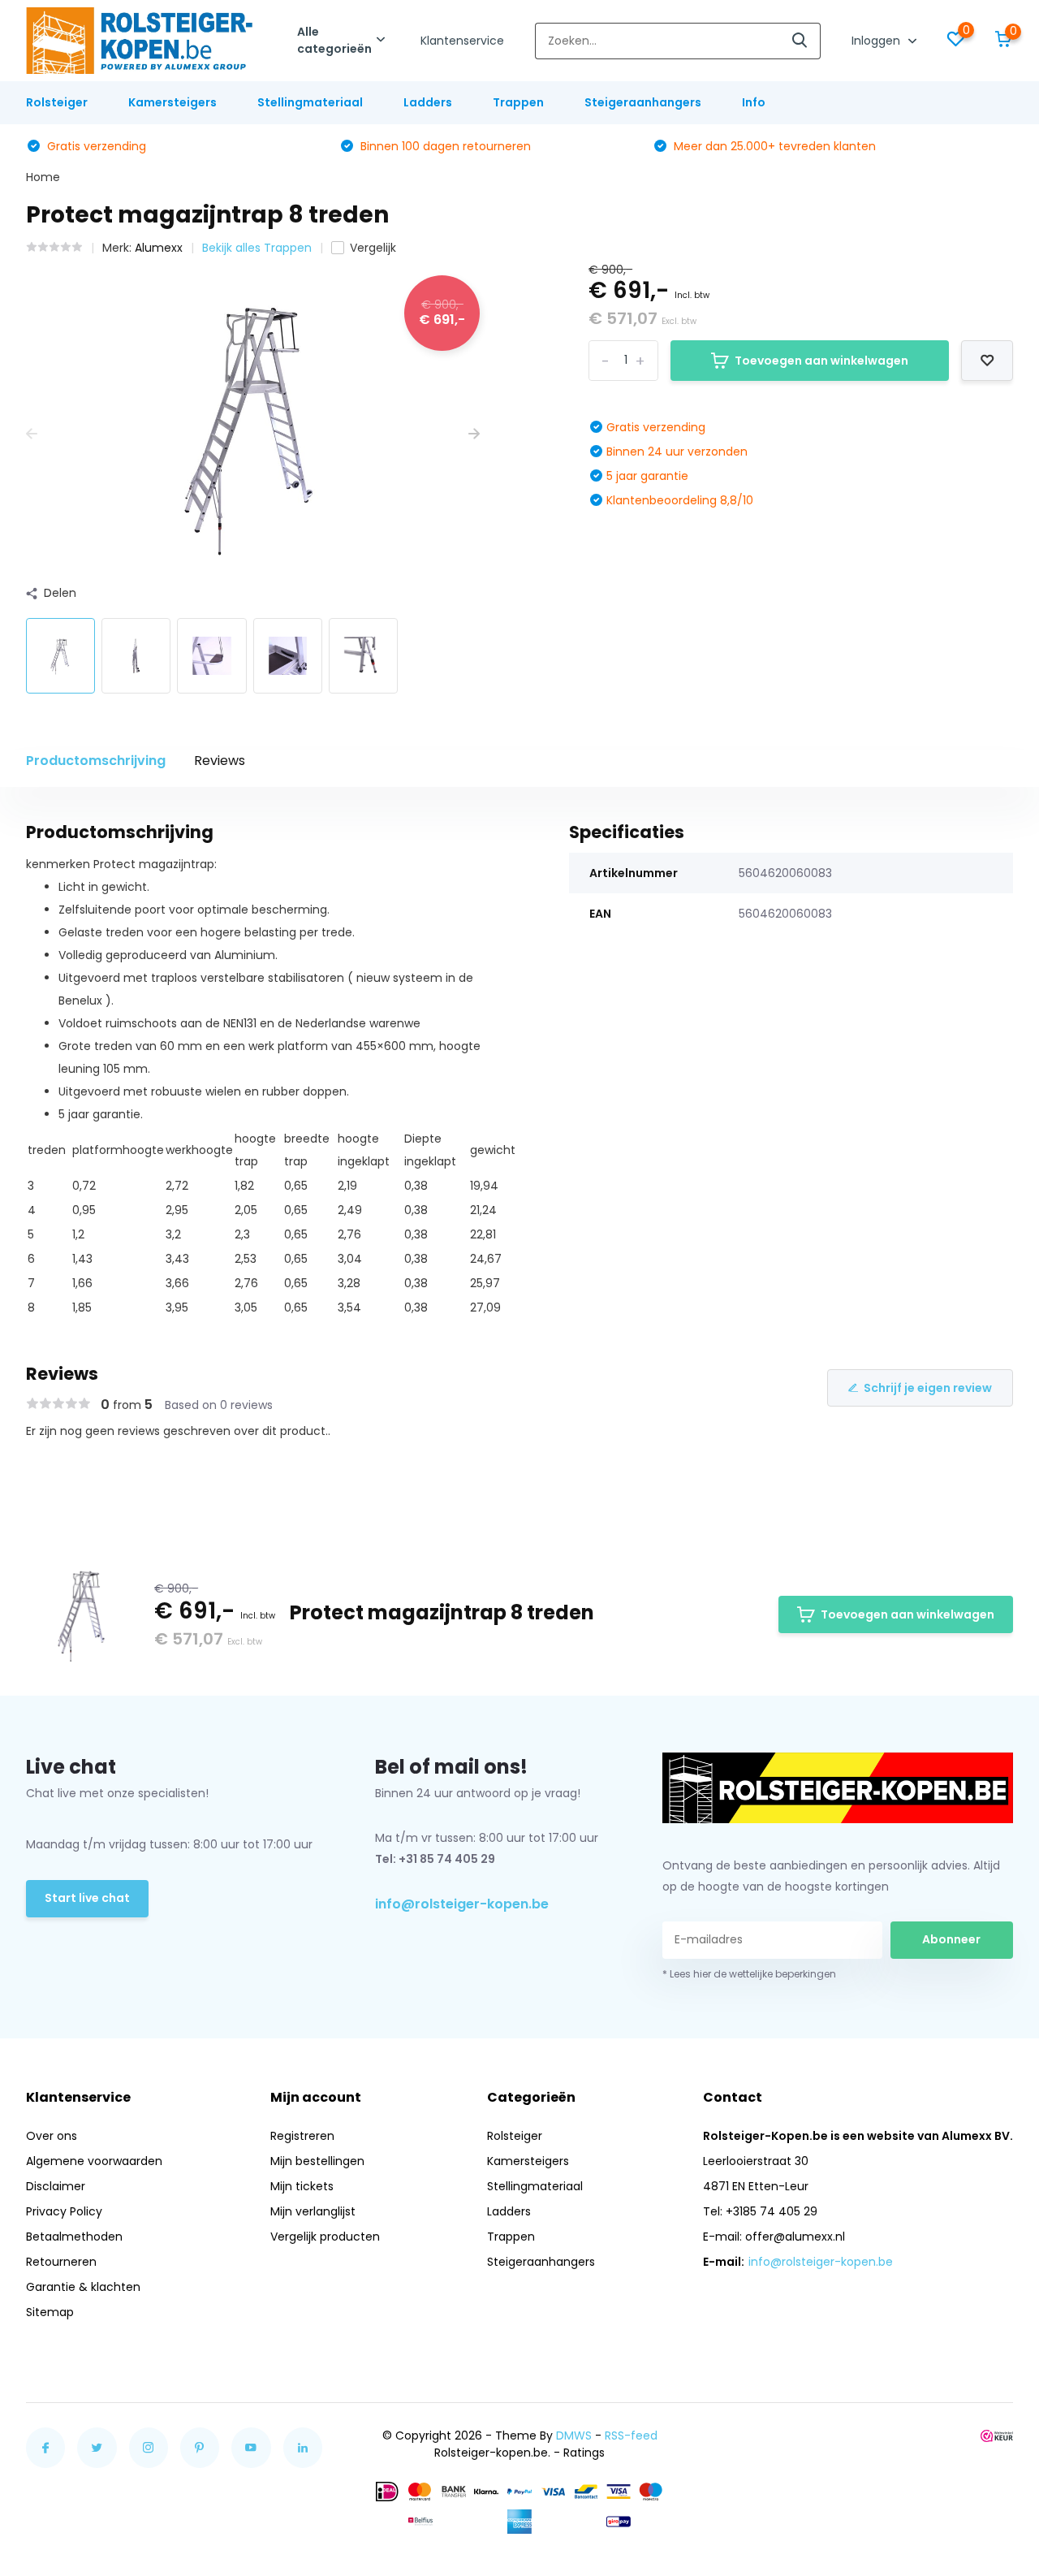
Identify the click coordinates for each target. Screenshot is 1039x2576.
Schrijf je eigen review (928, 1388)
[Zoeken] (800, 41)
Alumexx (159, 248)
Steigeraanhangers (643, 102)
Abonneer (951, 1939)
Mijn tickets (302, 2186)
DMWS (574, 2436)
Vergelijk (373, 248)
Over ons (52, 2136)
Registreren (302, 2136)
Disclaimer (56, 2186)
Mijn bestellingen (317, 2161)
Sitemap (50, 2312)
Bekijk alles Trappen (257, 248)
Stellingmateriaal (310, 102)
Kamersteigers (172, 102)
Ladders (428, 102)
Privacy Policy (64, 2211)
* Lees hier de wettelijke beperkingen (749, 1974)
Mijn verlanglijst (313, 2211)
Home (43, 177)
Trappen (518, 102)
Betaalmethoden (74, 2237)
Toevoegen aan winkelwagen (821, 361)
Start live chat (87, 1898)
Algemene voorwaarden (94, 2161)
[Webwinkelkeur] (997, 2436)
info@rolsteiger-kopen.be (462, 1904)
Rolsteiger (57, 102)
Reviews (220, 761)
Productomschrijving (96, 761)
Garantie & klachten (83, 2287)
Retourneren (61, 2262)
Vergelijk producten (325, 2237)
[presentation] (32, 434)
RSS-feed (631, 2436)
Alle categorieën (334, 40)
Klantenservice (462, 41)
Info (754, 102)
